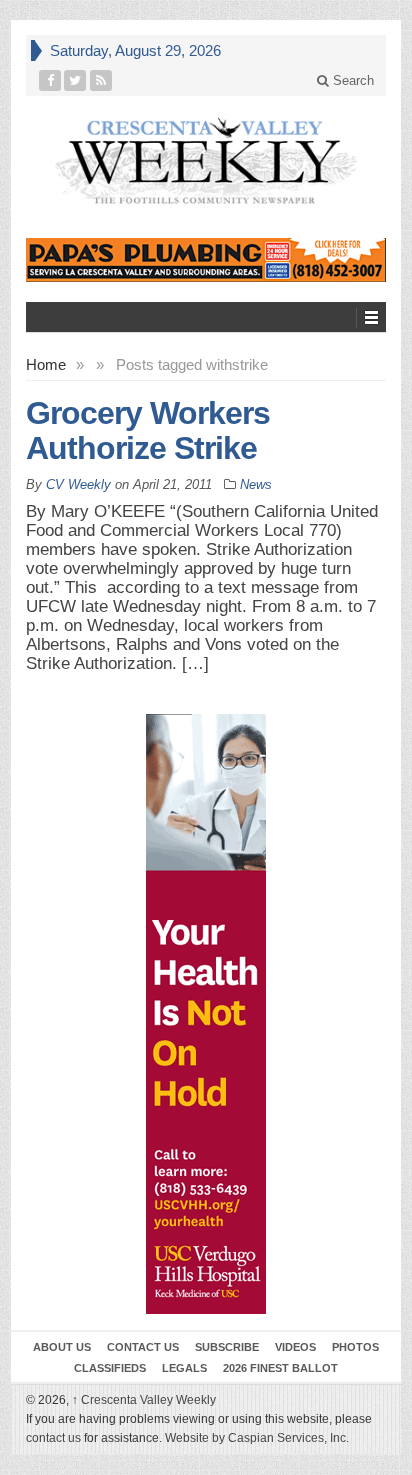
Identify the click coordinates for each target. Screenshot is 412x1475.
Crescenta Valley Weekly (144, 1400)
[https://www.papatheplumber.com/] (206, 260)
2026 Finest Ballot (280, 1368)
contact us (53, 1438)
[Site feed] (101, 80)
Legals (184, 1368)
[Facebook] (50, 80)
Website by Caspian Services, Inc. (257, 1438)
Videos (295, 1347)
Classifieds (110, 1368)
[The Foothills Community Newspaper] (206, 161)
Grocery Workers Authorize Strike (148, 430)
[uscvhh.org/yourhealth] (206, 1014)
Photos (355, 1347)
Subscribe (227, 1347)
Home (46, 364)
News (256, 484)
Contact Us (143, 1347)
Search (351, 80)
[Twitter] (75, 80)
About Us (62, 1347)
